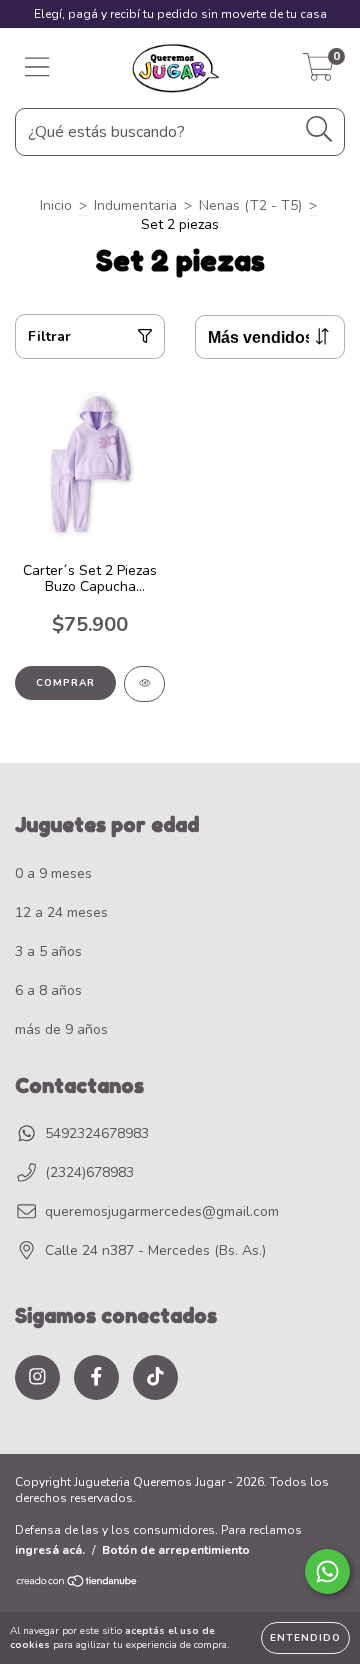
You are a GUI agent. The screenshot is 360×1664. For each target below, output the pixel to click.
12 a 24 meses (61, 912)
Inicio (56, 205)
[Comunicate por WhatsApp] (327, 1571)
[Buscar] (319, 129)
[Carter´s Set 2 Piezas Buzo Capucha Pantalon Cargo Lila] (144, 684)
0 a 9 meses (53, 873)
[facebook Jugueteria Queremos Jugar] (96, 1377)
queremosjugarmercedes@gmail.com (162, 1211)
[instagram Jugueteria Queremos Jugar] (37, 1377)
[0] (318, 73)
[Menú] (37, 68)
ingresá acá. (50, 1550)
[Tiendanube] (77, 1584)
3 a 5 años (48, 951)
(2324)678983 (89, 1172)
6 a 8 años (48, 990)
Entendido (305, 1638)
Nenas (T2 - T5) (250, 205)
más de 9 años (61, 1029)
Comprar (65, 683)
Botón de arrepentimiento (176, 1550)
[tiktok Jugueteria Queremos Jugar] (155, 1377)
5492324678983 (97, 1133)
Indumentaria (135, 205)
